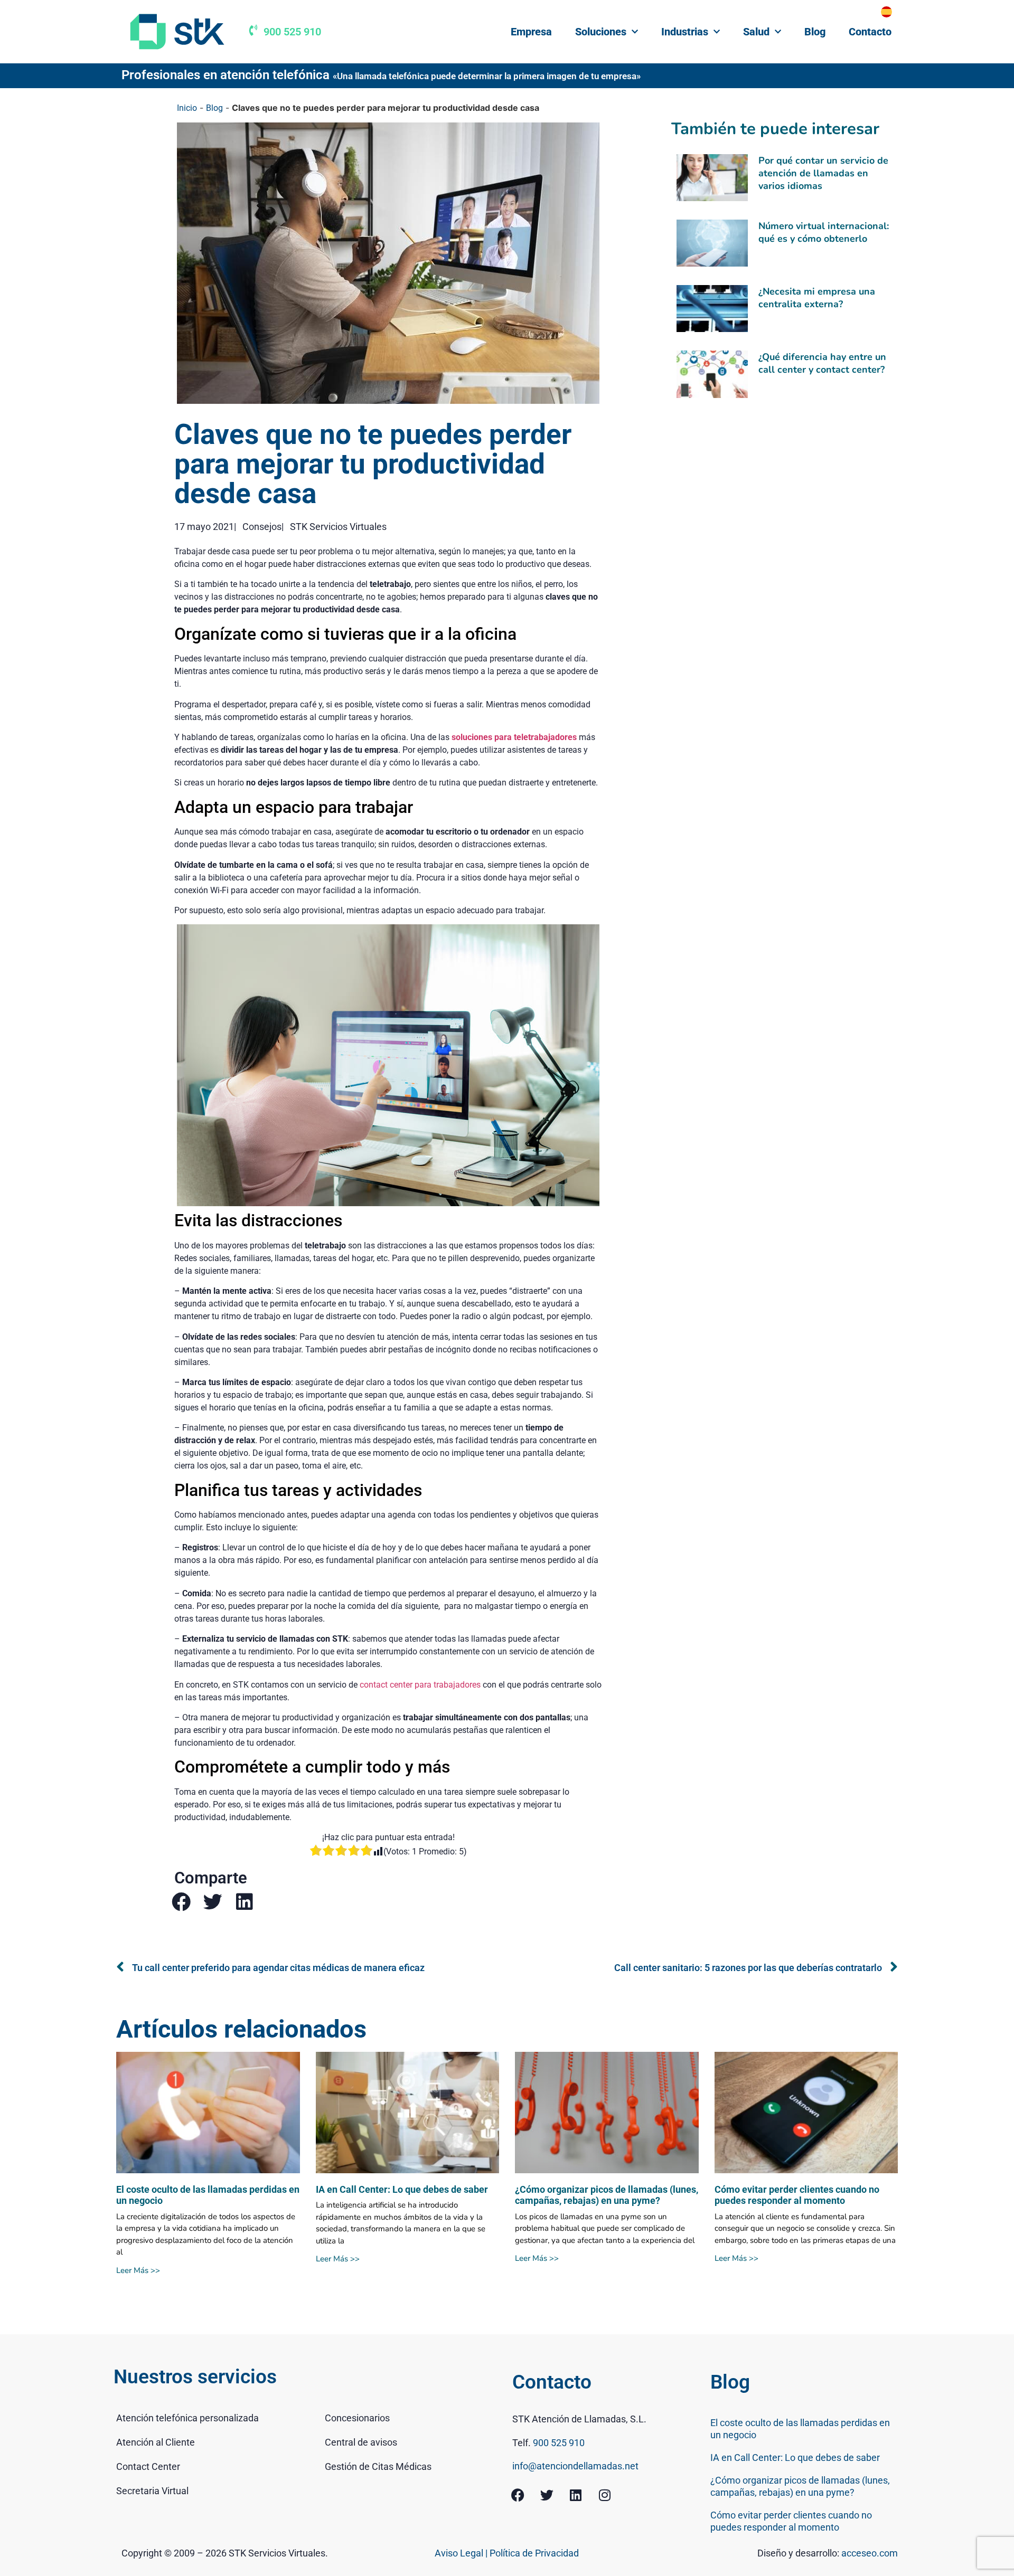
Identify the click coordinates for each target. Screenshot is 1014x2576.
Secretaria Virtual (152, 2491)
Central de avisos (361, 2442)
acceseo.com (870, 2553)
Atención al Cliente (156, 2442)
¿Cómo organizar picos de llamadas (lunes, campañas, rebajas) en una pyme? (607, 2195)
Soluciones (601, 32)
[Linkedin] (576, 2495)
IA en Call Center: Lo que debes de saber (402, 2189)
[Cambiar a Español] (886, 12)
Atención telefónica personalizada (187, 2418)
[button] (181, 1902)
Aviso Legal (460, 2553)
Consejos (262, 527)
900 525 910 (292, 32)
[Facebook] (518, 2495)
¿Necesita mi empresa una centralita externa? (817, 298)
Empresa (531, 32)
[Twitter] (547, 2495)
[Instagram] (605, 2495)
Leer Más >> (138, 2270)
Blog (815, 32)
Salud (756, 32)
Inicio (187, 108)
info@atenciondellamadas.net (575, 2466)
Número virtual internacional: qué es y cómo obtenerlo (824, 232)
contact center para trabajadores (420, 1685)
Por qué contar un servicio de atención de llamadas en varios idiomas (823, 173)
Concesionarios (357, 2418)
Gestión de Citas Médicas (378, 2466)
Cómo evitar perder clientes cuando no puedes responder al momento (797, 2195)
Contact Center (148, 2466)
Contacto (870, 32)
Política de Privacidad (534, 2553)
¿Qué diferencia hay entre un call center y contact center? (822, 363)
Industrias (685, 32)
